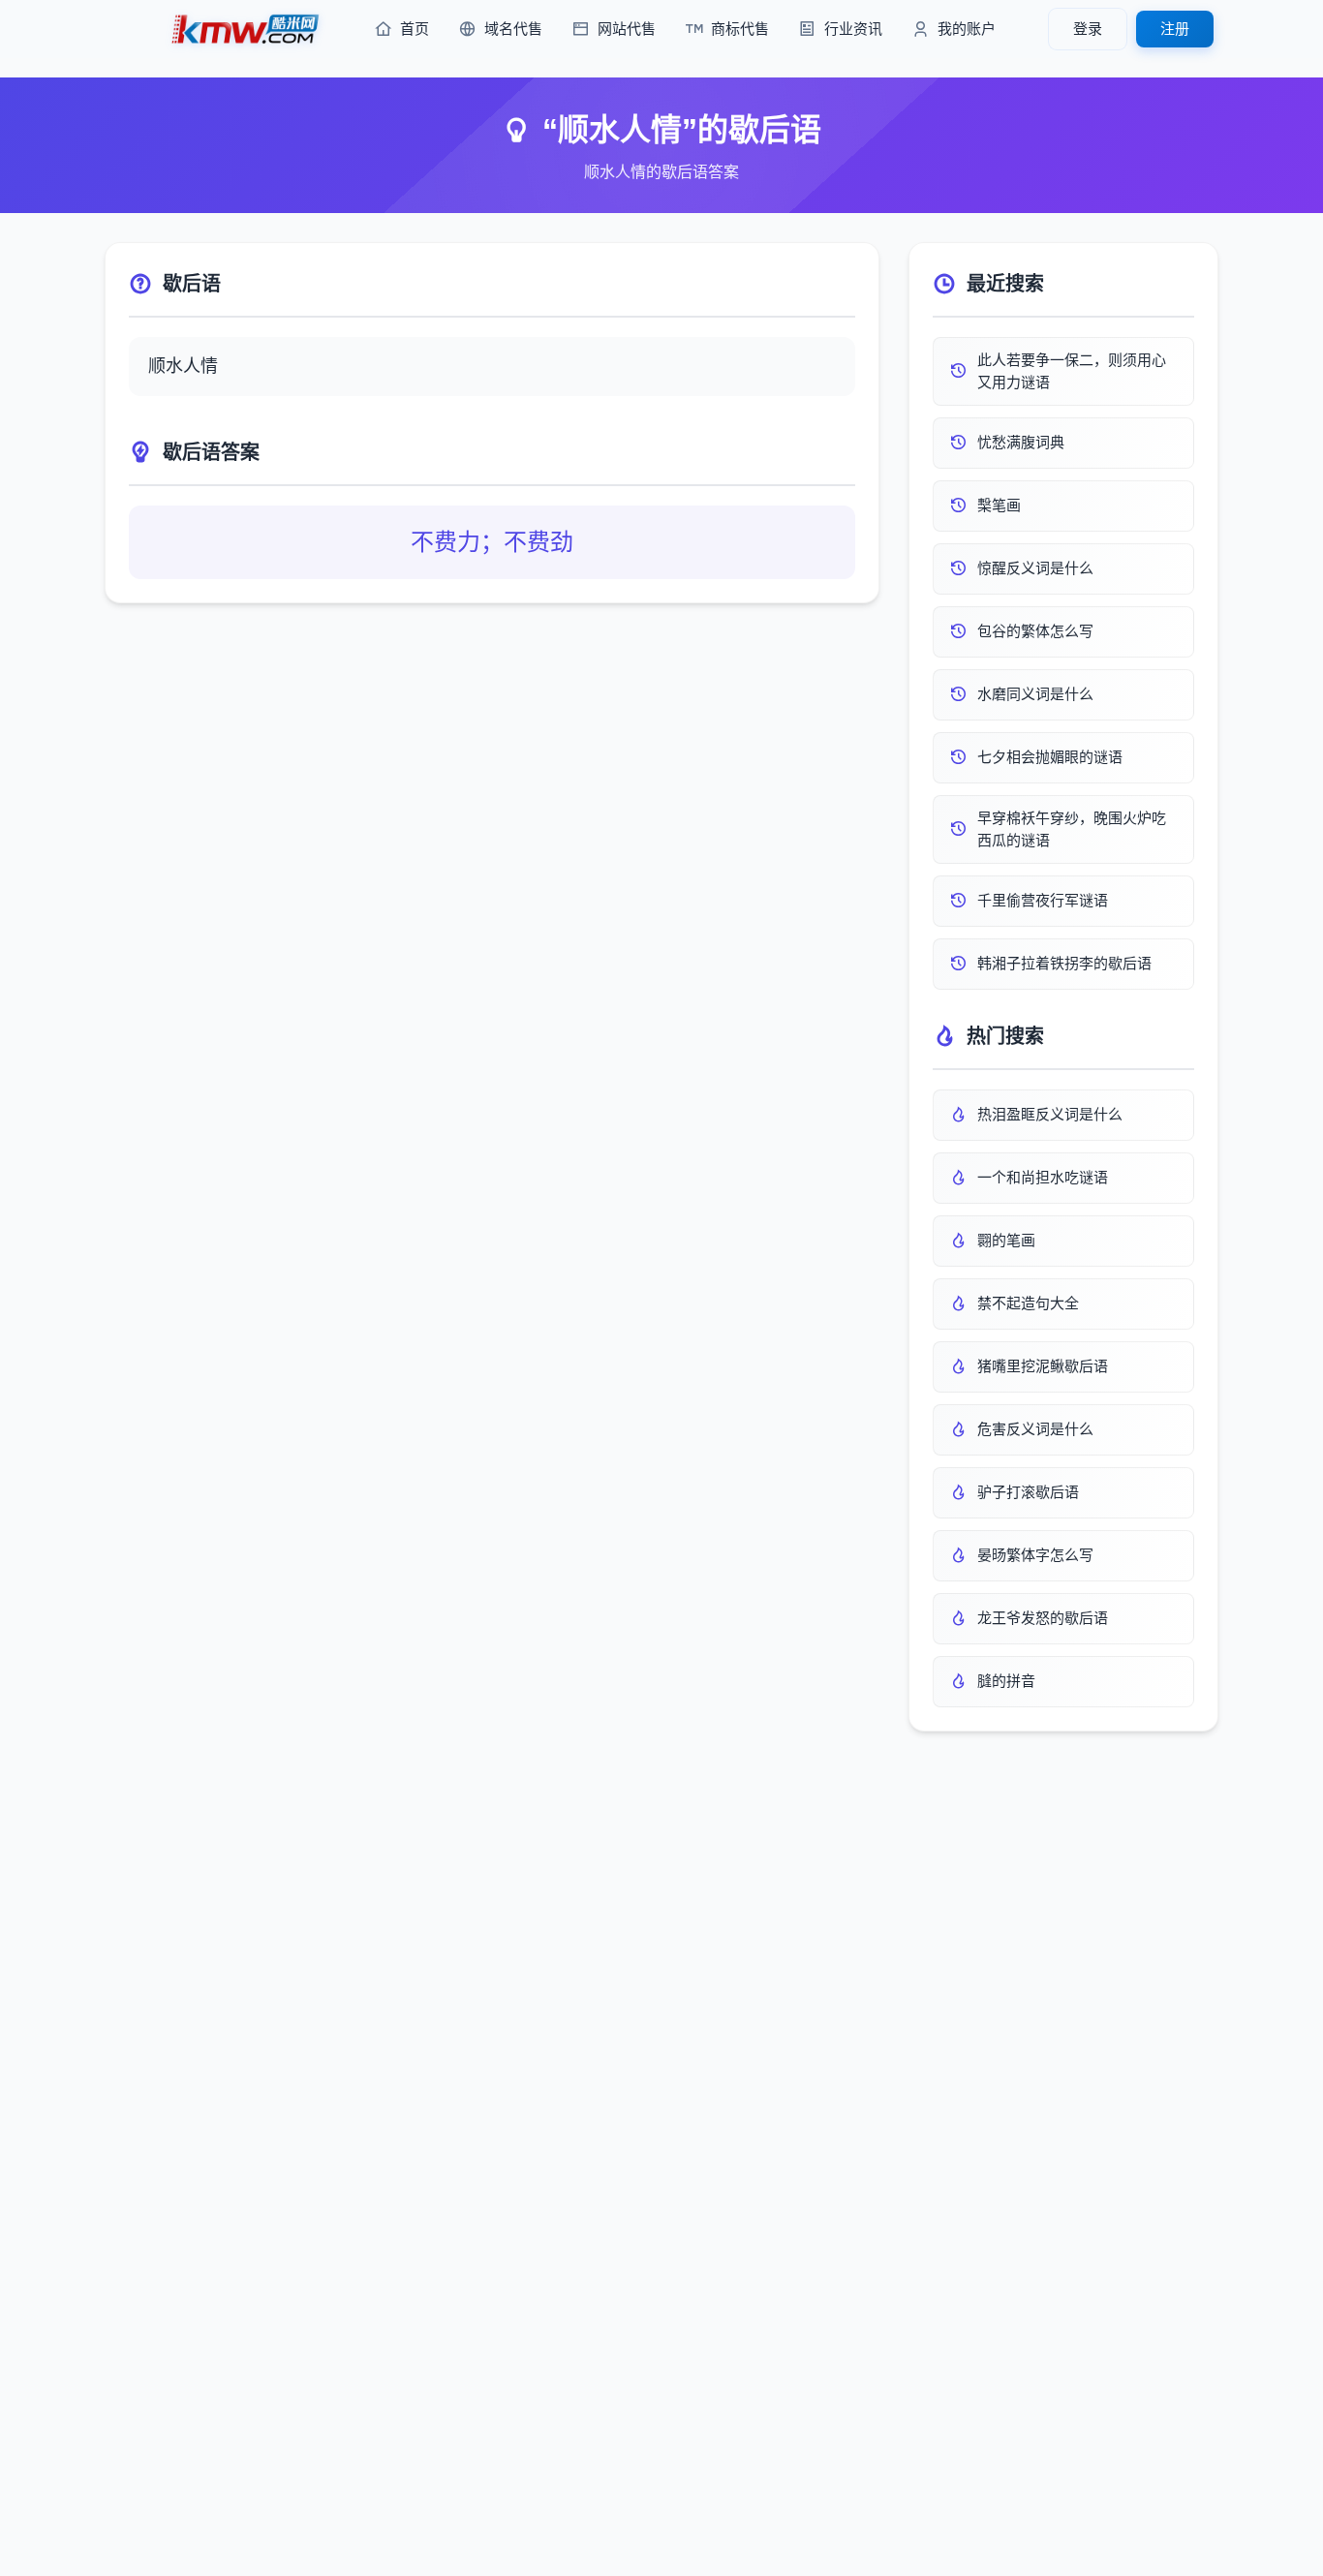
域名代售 (513, 29)
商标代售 (740, 29)
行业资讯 (853, 29)
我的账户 (967, 29)
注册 (1175, 29)
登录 (1088, 29)
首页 (415, 29)
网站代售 (627, 29)
